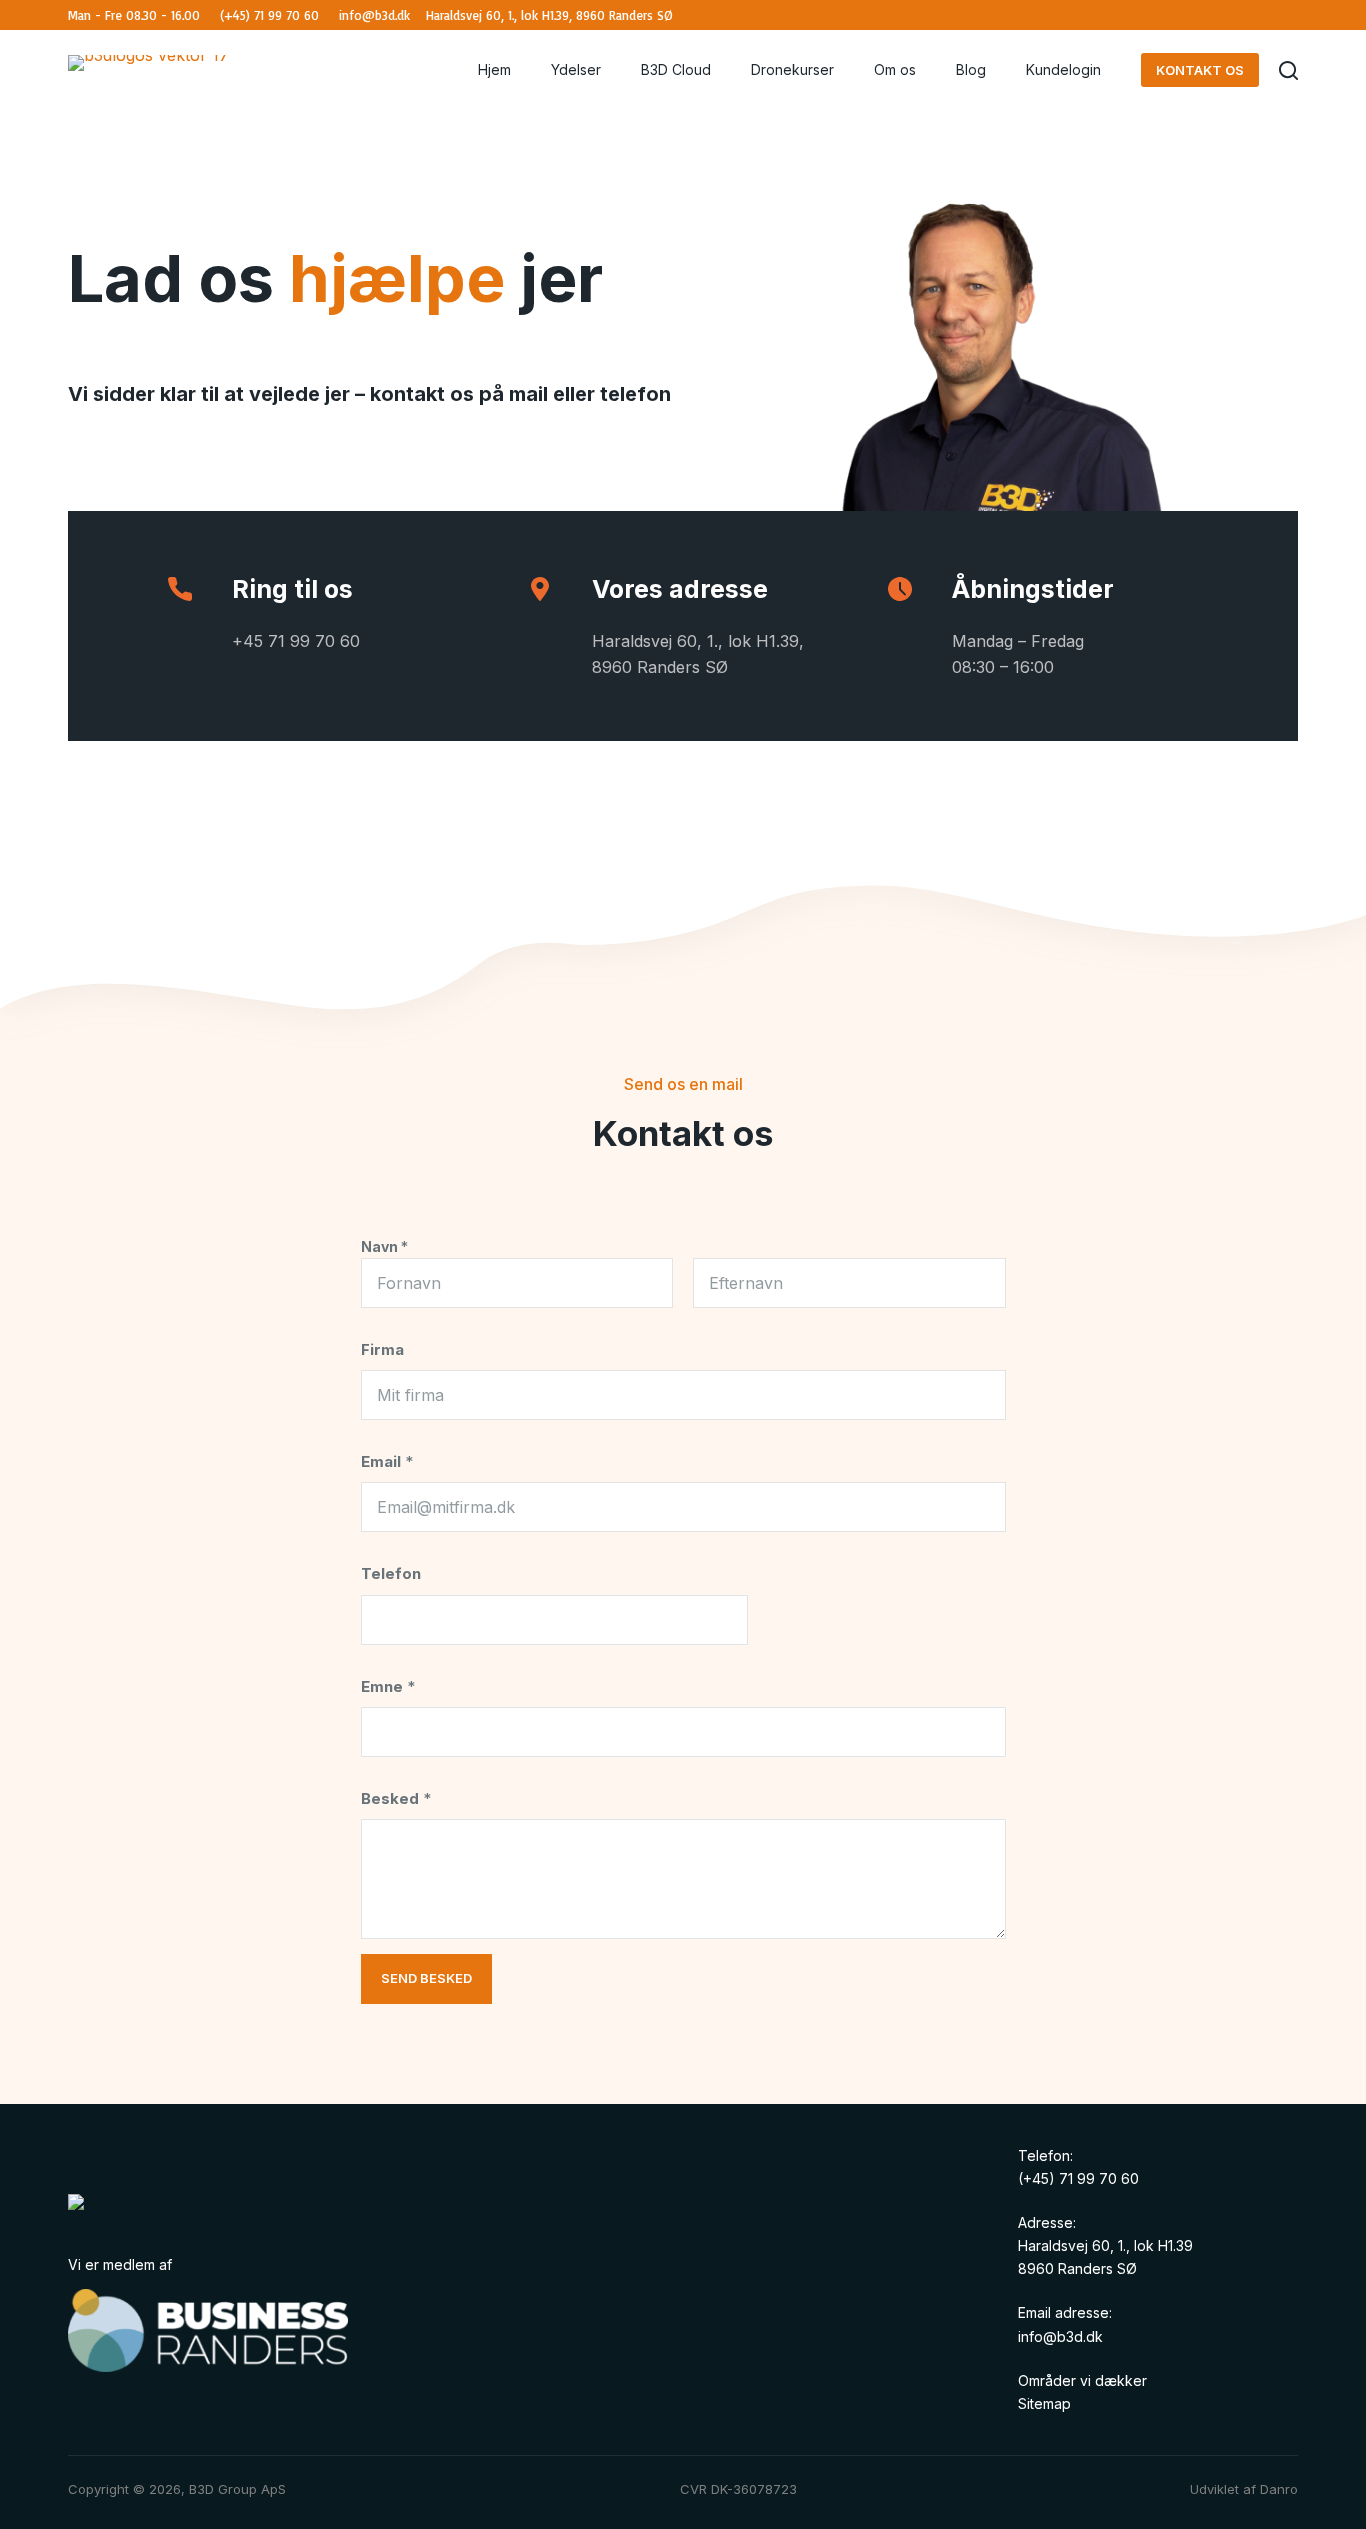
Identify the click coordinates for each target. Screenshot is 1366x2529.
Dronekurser (792, 69)
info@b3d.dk (1060, 2336)
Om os (895, 69)
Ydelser (576, 69)
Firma (382, 1349)
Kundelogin (1063, 69)
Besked (396, 1798)
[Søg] (1288, 70)
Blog (971, 69)
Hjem (494, 69)
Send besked (426, 1978)
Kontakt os (1200, 70)
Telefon (391, 1573)
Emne (388, 1686)
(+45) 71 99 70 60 (1078, 2178)
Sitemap (1044, 2403)
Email (387, 1461)
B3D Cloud (676, 69)
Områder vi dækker (1082, 2380)
